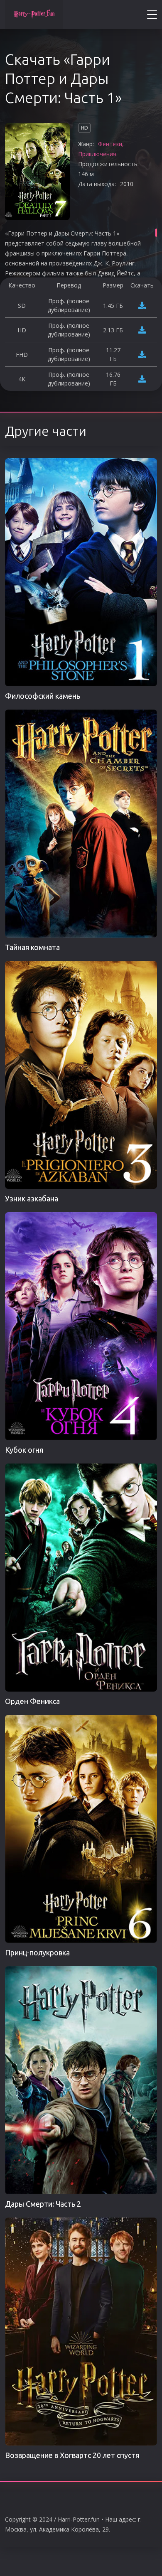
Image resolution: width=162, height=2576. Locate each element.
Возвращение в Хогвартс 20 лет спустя (72, 2455)
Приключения (97, 154)
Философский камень (43, 696)
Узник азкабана (32, 1198)
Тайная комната (32, 947)
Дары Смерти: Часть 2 (43, 2204)
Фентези (110, 144)
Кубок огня (24, 1450)
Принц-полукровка (37, 1952)
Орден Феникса (32, 1701)
